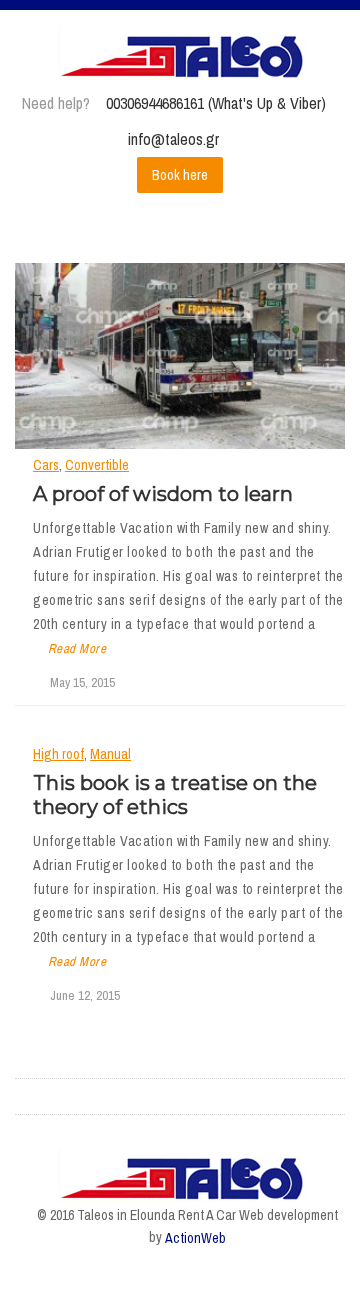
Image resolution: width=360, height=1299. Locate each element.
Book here (180, 175)
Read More (77, 648)
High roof (58, 754)
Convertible (97, 465)
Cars (46, 465)
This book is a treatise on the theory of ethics (175, 795)
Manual (110, 754)
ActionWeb (195, 1238)
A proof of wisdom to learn (163, 494)
